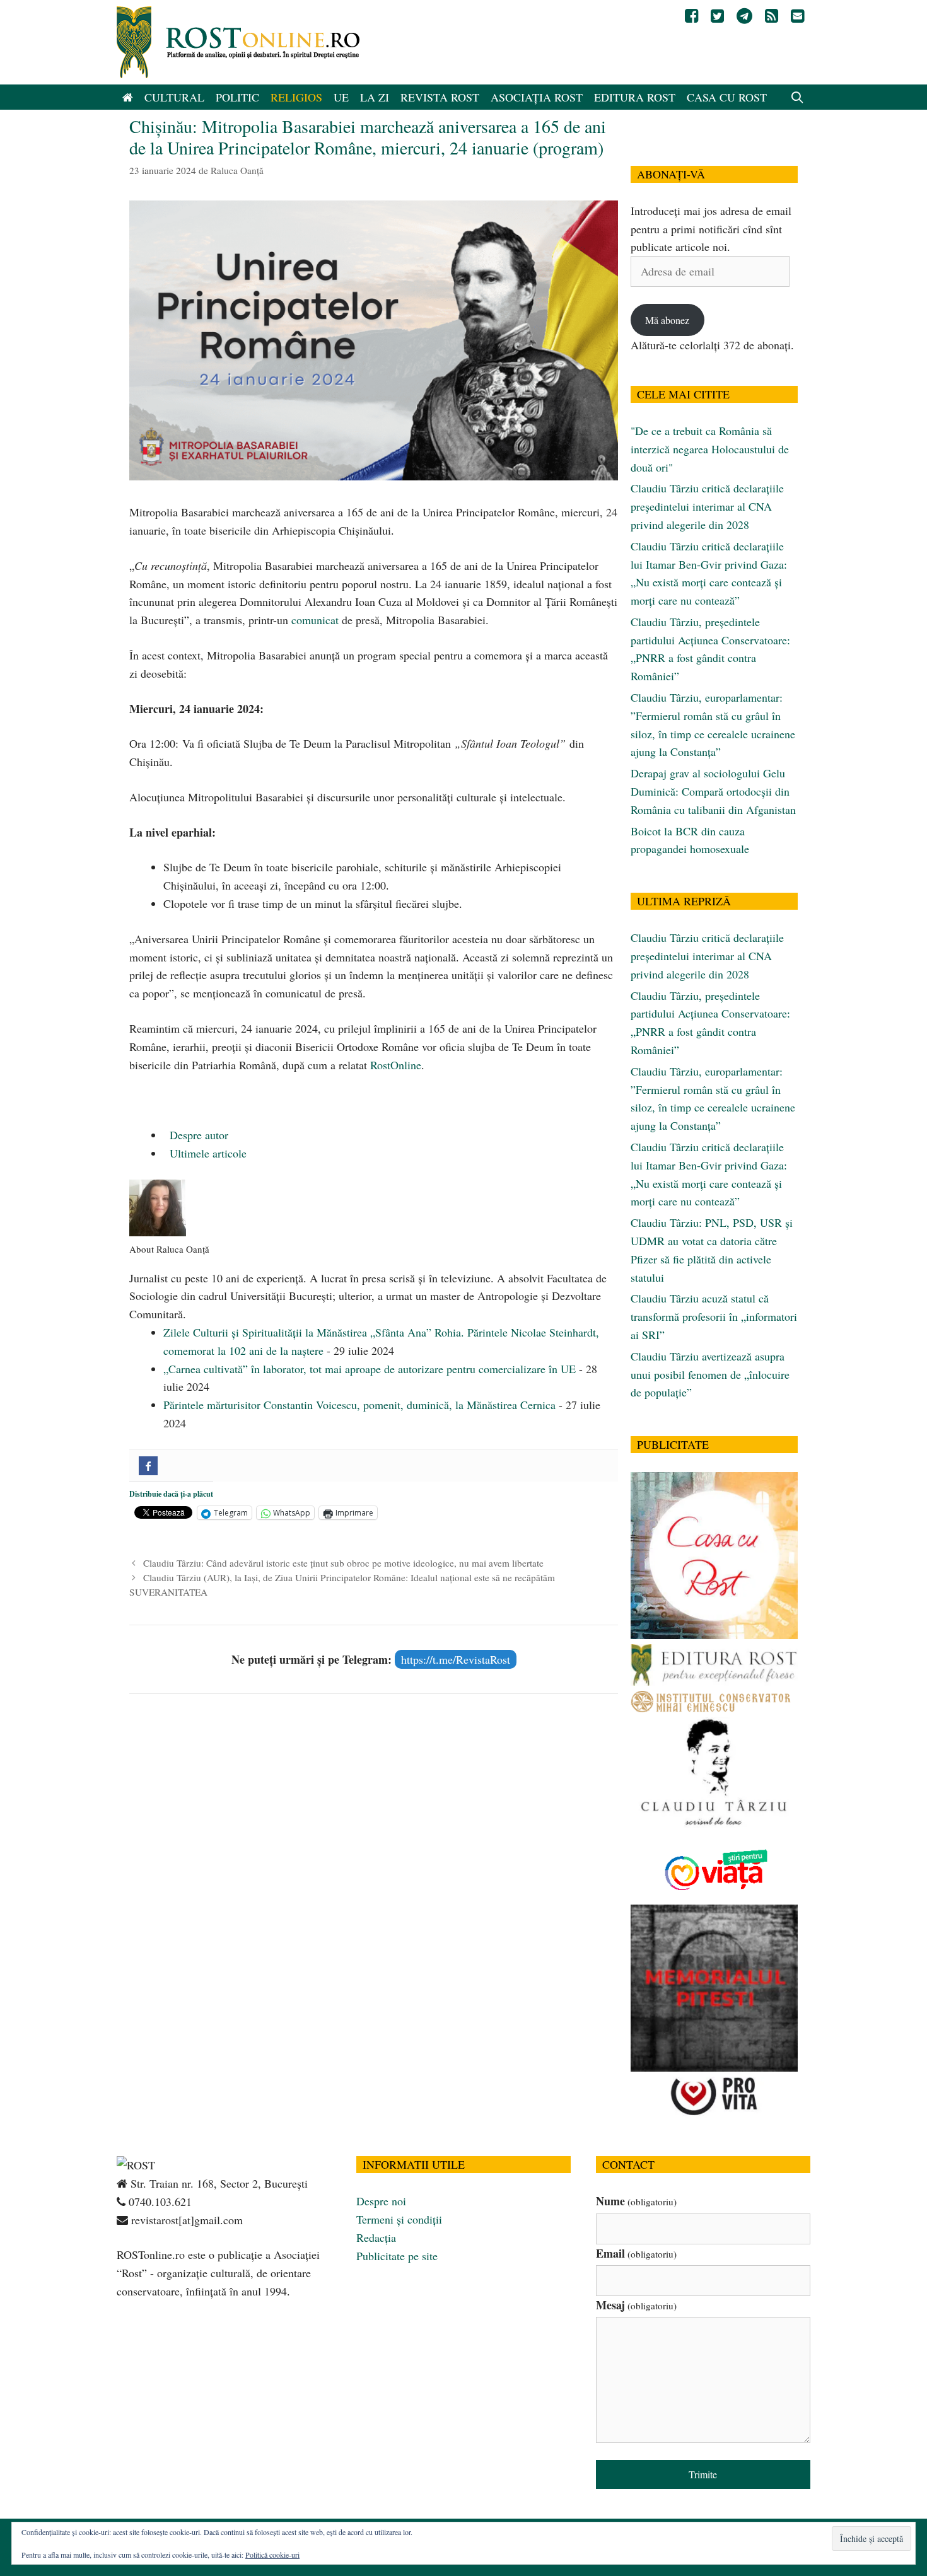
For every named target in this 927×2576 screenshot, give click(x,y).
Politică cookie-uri (272, 2555)
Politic (237, 97)
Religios (296, 97)
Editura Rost (635, 97)
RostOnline (396, 1065)
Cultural (174, 97)
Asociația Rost (537, 97)
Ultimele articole (207, 1153)
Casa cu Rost (727, 97)
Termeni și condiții (399, 2219)
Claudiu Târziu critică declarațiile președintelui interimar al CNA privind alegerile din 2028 (707, 506)
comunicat (315, 620)
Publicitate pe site (397, 2256)
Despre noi (381, 2201)
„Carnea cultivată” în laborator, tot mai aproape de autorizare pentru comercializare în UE (370, 1369)
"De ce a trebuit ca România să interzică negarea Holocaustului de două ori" (710, 449)
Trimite (703, 2474)
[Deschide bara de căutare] (797, 97)
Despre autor (197, 1135)
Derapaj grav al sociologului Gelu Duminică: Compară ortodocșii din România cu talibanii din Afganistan (713, 791)
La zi (375, 97)
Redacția (376, 2237)
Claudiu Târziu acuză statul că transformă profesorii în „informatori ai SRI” (714, 1316)
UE (341, 97)
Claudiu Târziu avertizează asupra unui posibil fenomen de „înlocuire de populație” (710, 1374)
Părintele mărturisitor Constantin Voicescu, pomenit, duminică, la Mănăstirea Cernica (359, 1405)
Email (636, 2253)
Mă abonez (667, 320)
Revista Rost (440, 97)
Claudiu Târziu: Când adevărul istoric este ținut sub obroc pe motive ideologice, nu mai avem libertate (343, 1563)
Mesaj (636, 2305)
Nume (636, 2201)
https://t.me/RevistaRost (456, 1659)
